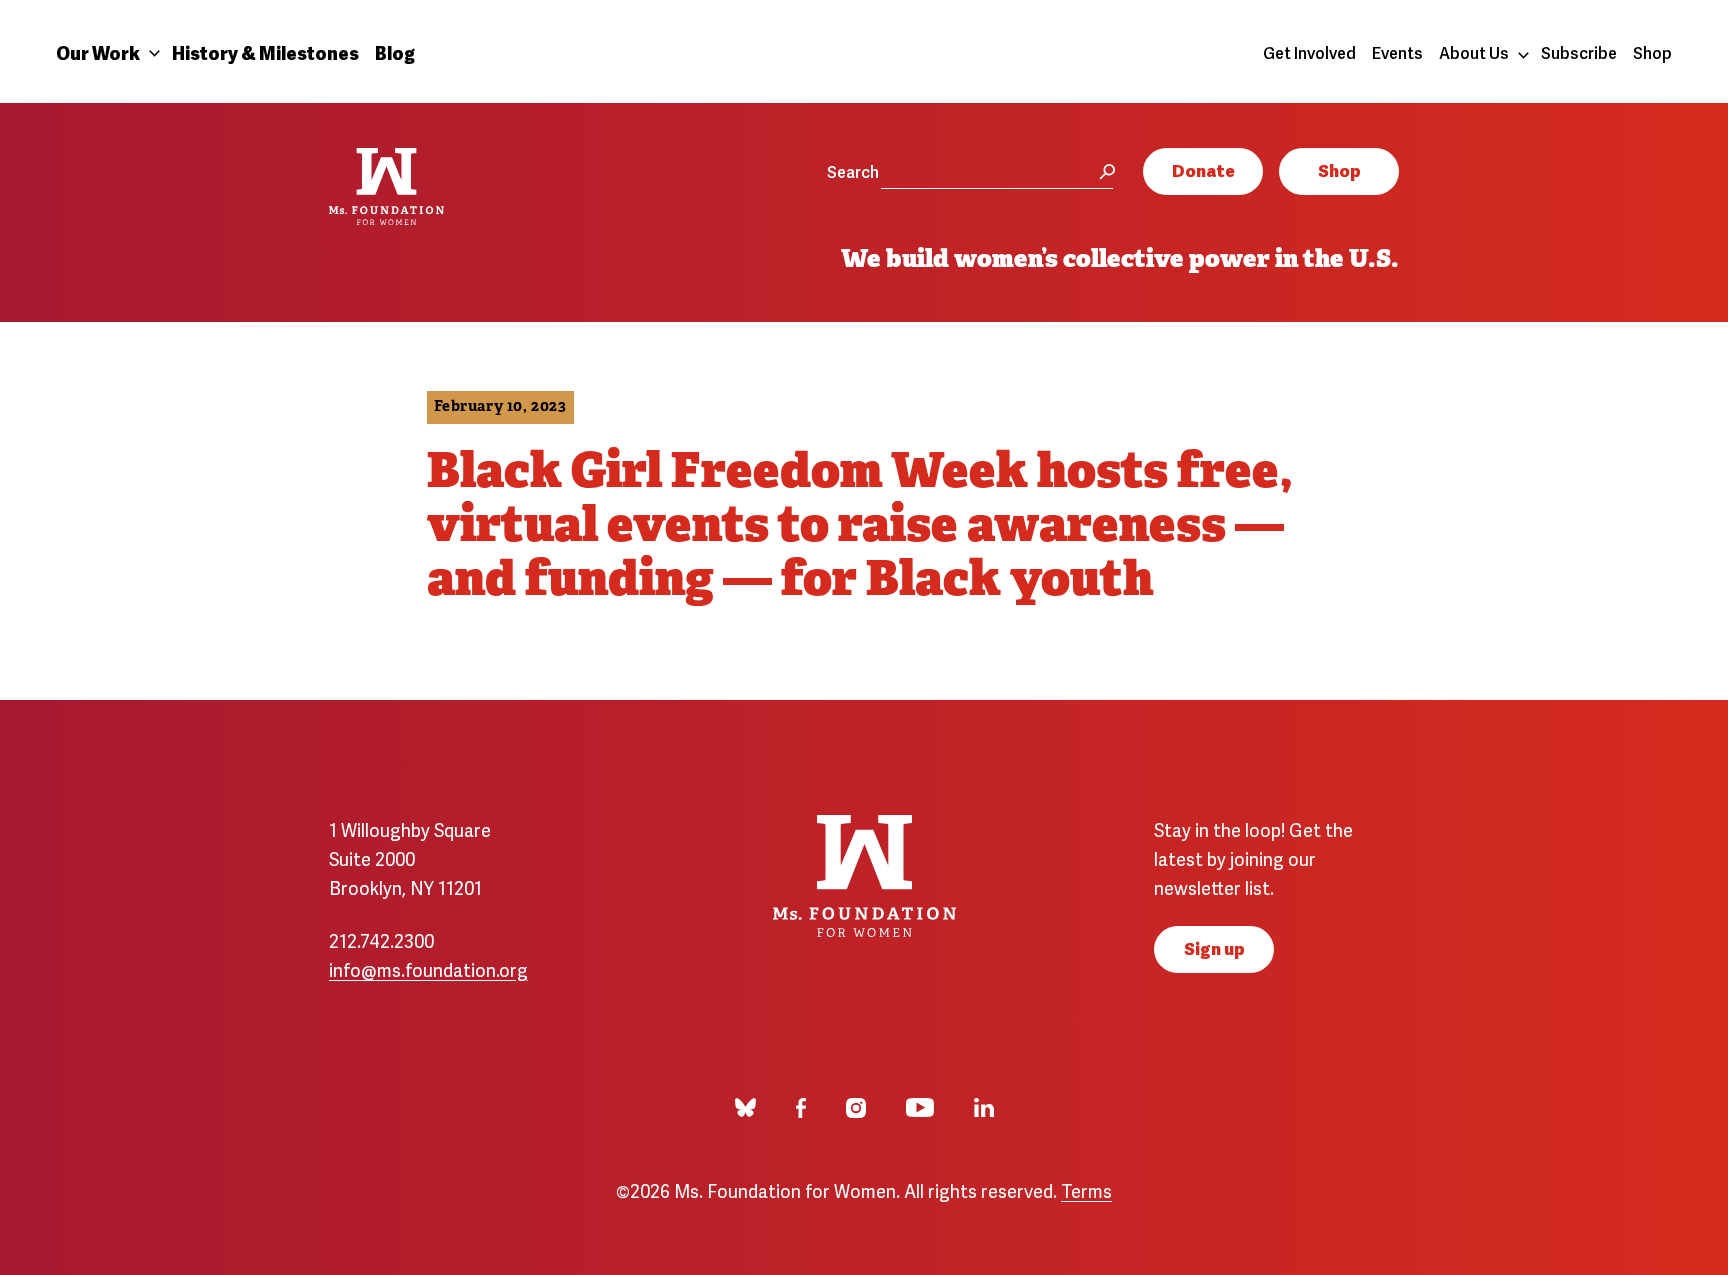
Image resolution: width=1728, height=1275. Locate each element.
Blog (395, 51)
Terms (1086, 1189)
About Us (1474, 52)
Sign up (1214, 947)
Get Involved (1309, 52)
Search (853, 171)
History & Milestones (265, 51)
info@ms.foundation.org (428, 968)
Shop (1652, 52)
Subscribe (1579, 52)
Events (1397, 52)
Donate (1203, 169)
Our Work (98, 51)
